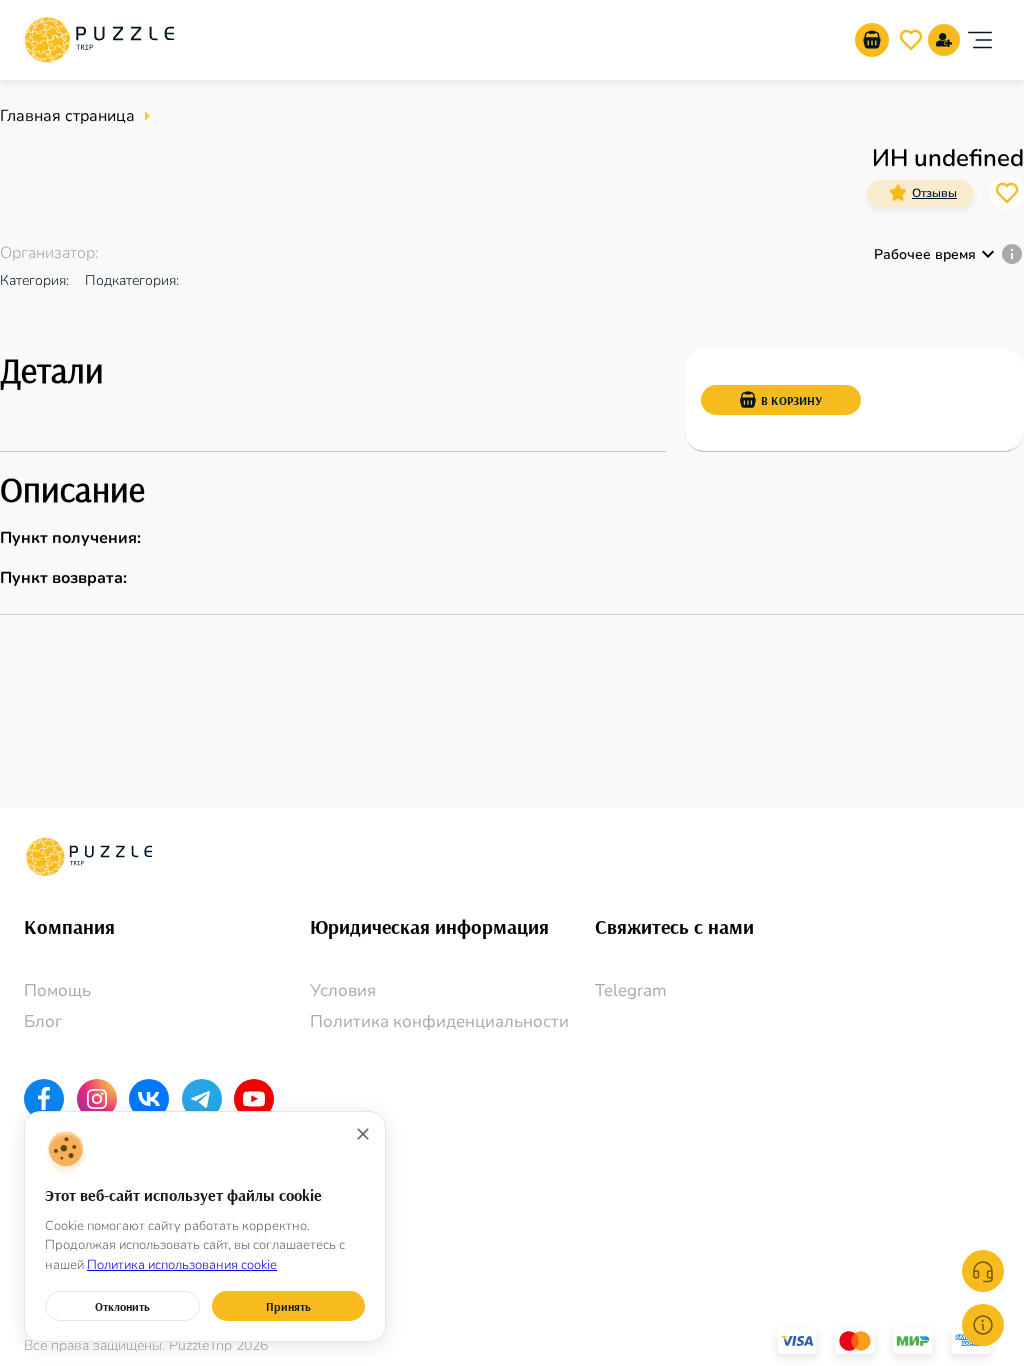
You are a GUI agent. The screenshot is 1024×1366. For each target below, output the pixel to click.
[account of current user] (980, 40)
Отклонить (122, 1306)
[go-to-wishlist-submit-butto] (911, 40)
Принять (288, 1306)
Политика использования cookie (182, 1265)
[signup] (944, 40)
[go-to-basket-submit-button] (872, 40)
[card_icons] (898, 193)
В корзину (791, 400)
